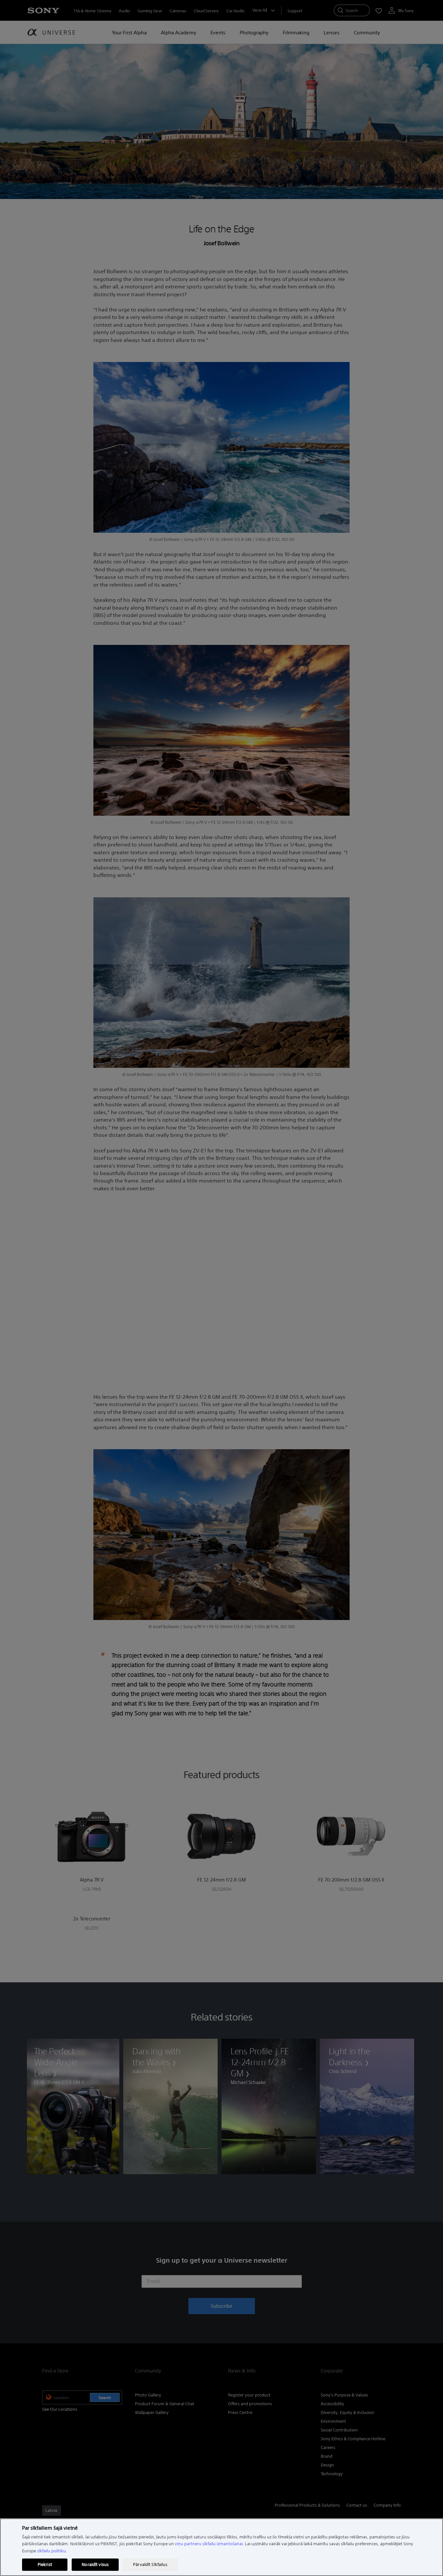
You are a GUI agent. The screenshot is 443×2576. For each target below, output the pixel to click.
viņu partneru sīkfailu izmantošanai (209, 2544)
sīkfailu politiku (51, 2551)
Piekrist (45, 2564)
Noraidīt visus (95, 2564)
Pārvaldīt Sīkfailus (150, 2564)
